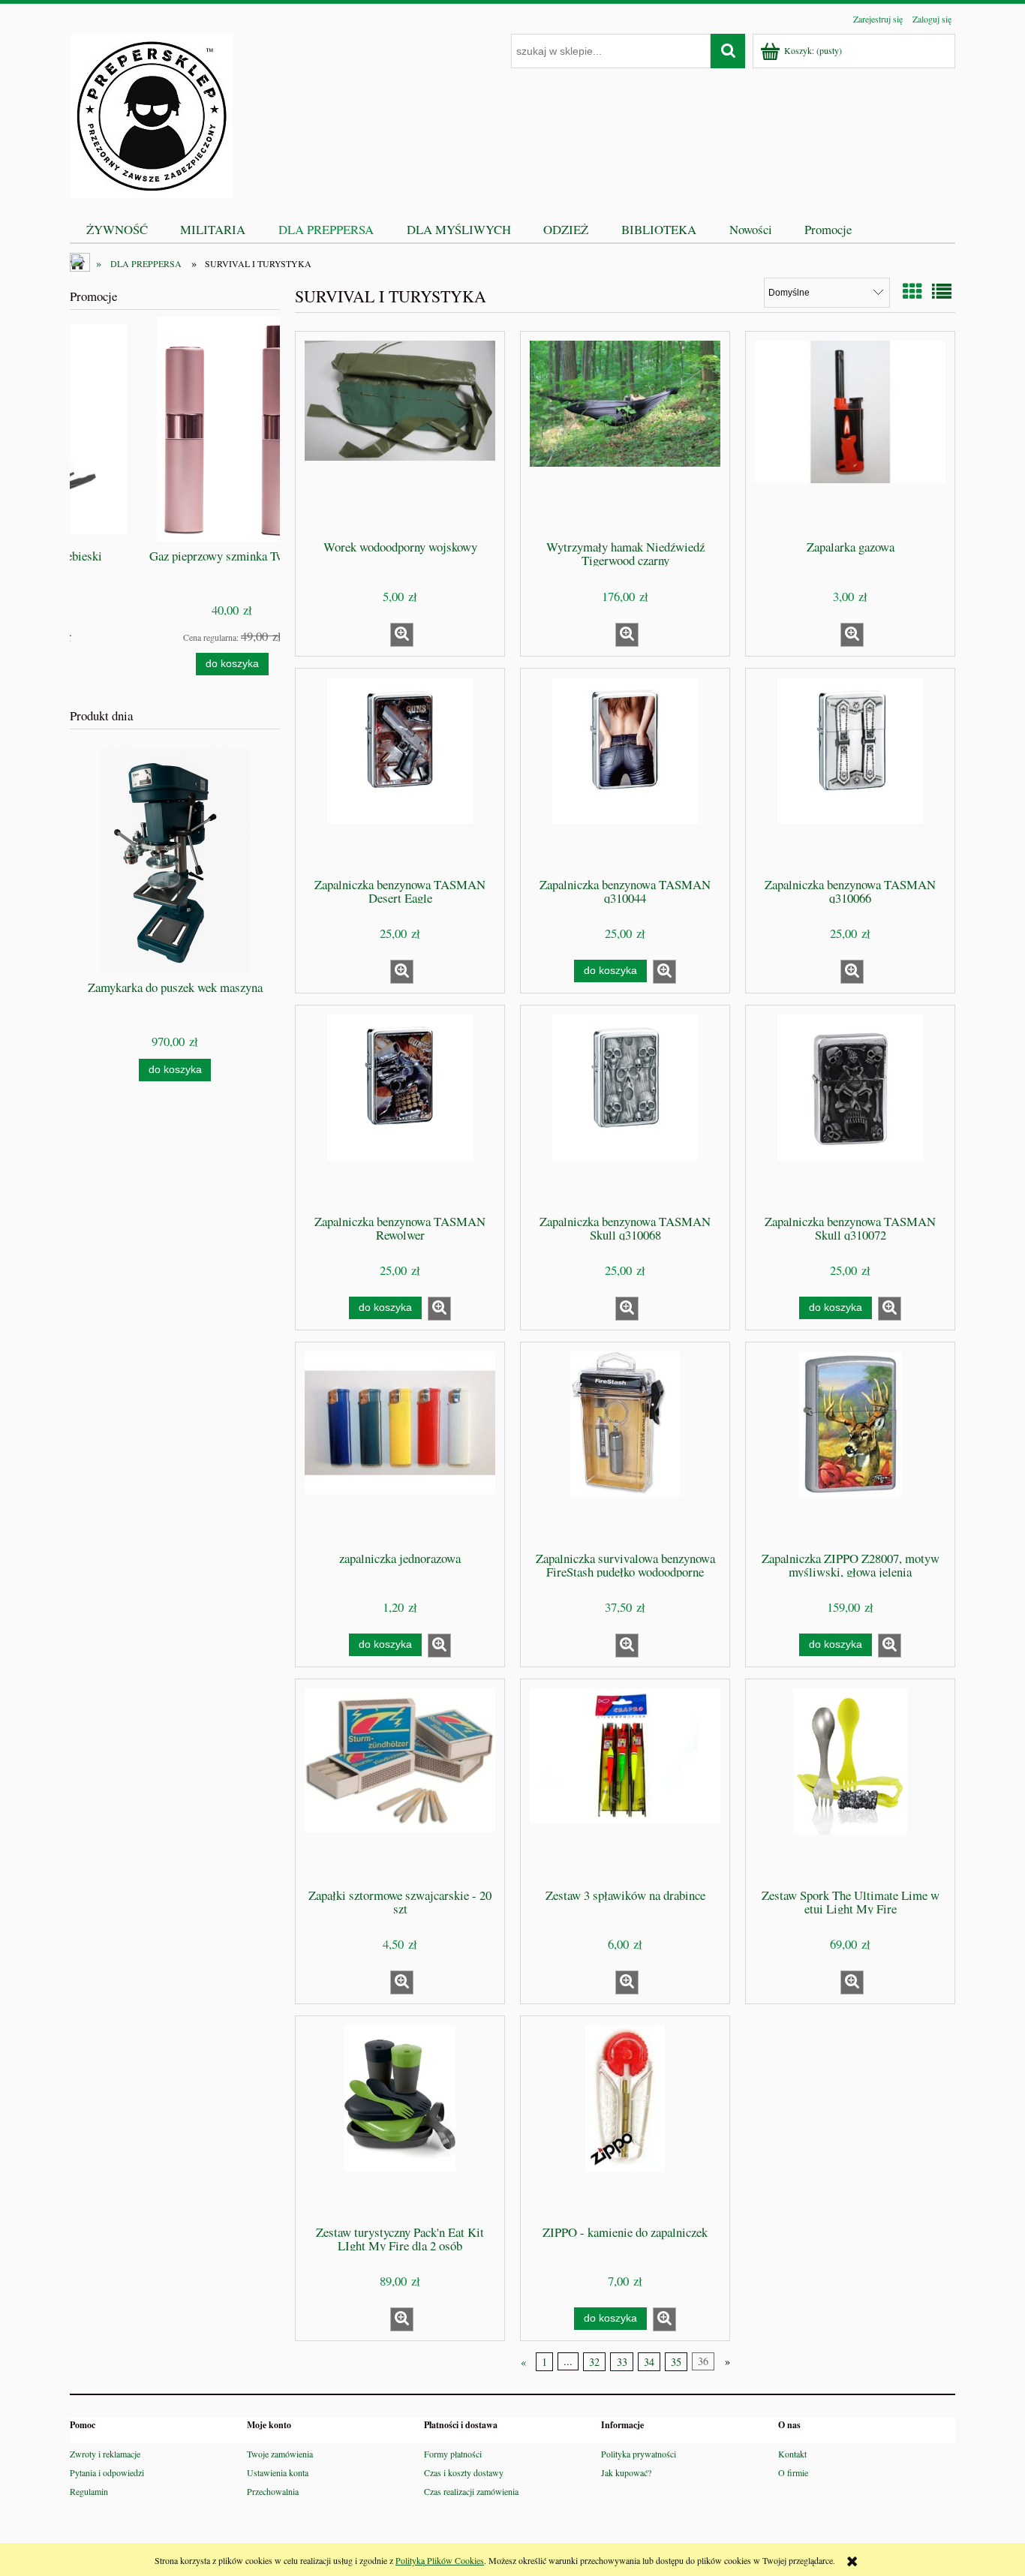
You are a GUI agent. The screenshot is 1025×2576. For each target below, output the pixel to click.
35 (676, 2362)
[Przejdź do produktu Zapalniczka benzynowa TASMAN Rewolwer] (400, 1108)
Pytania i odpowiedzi (107, 2472)
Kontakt (792, 2454)
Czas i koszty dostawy (464, 2472)
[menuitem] (117, 229)
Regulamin (89, 2491)
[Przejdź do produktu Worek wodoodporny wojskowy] (400, 434)
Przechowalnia (273, 2491)
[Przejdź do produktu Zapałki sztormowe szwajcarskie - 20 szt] (400, 1782)
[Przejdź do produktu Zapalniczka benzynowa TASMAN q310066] (850, 771)
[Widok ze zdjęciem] (912, 291)
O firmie (793, 2472)
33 (622, 2362)
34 (649, 2362)
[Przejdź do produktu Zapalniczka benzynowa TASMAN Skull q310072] (850, 1108)
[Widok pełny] (942, 291)
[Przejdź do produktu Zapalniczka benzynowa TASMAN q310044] (625, 771)
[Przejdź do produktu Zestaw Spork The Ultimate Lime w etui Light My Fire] (850, 1782)
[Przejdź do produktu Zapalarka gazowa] (850, 434)
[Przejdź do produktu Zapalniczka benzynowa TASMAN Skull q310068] (625, 1108)
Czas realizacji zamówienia (471, 2491)
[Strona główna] (151, 113)
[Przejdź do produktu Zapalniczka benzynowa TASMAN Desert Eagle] (400, 771)
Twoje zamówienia (280, 2454)
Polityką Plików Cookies (440, 2560)
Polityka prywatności (639, 2454)
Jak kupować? (626, 2472)
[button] (402, 635)
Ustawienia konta (278, 2472)
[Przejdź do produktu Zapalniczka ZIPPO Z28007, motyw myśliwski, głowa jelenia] (850, 1445)
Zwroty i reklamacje (105, 2454)
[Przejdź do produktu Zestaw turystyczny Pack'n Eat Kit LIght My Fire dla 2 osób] (400, 2119)
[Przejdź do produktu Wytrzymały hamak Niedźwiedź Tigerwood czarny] (625, 434)
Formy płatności (453, 2454)
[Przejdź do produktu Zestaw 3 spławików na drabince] (625, 1782)
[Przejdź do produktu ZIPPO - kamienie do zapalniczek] (625, 2119)
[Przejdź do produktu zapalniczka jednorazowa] (400, 1445)
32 (594, 2362)
